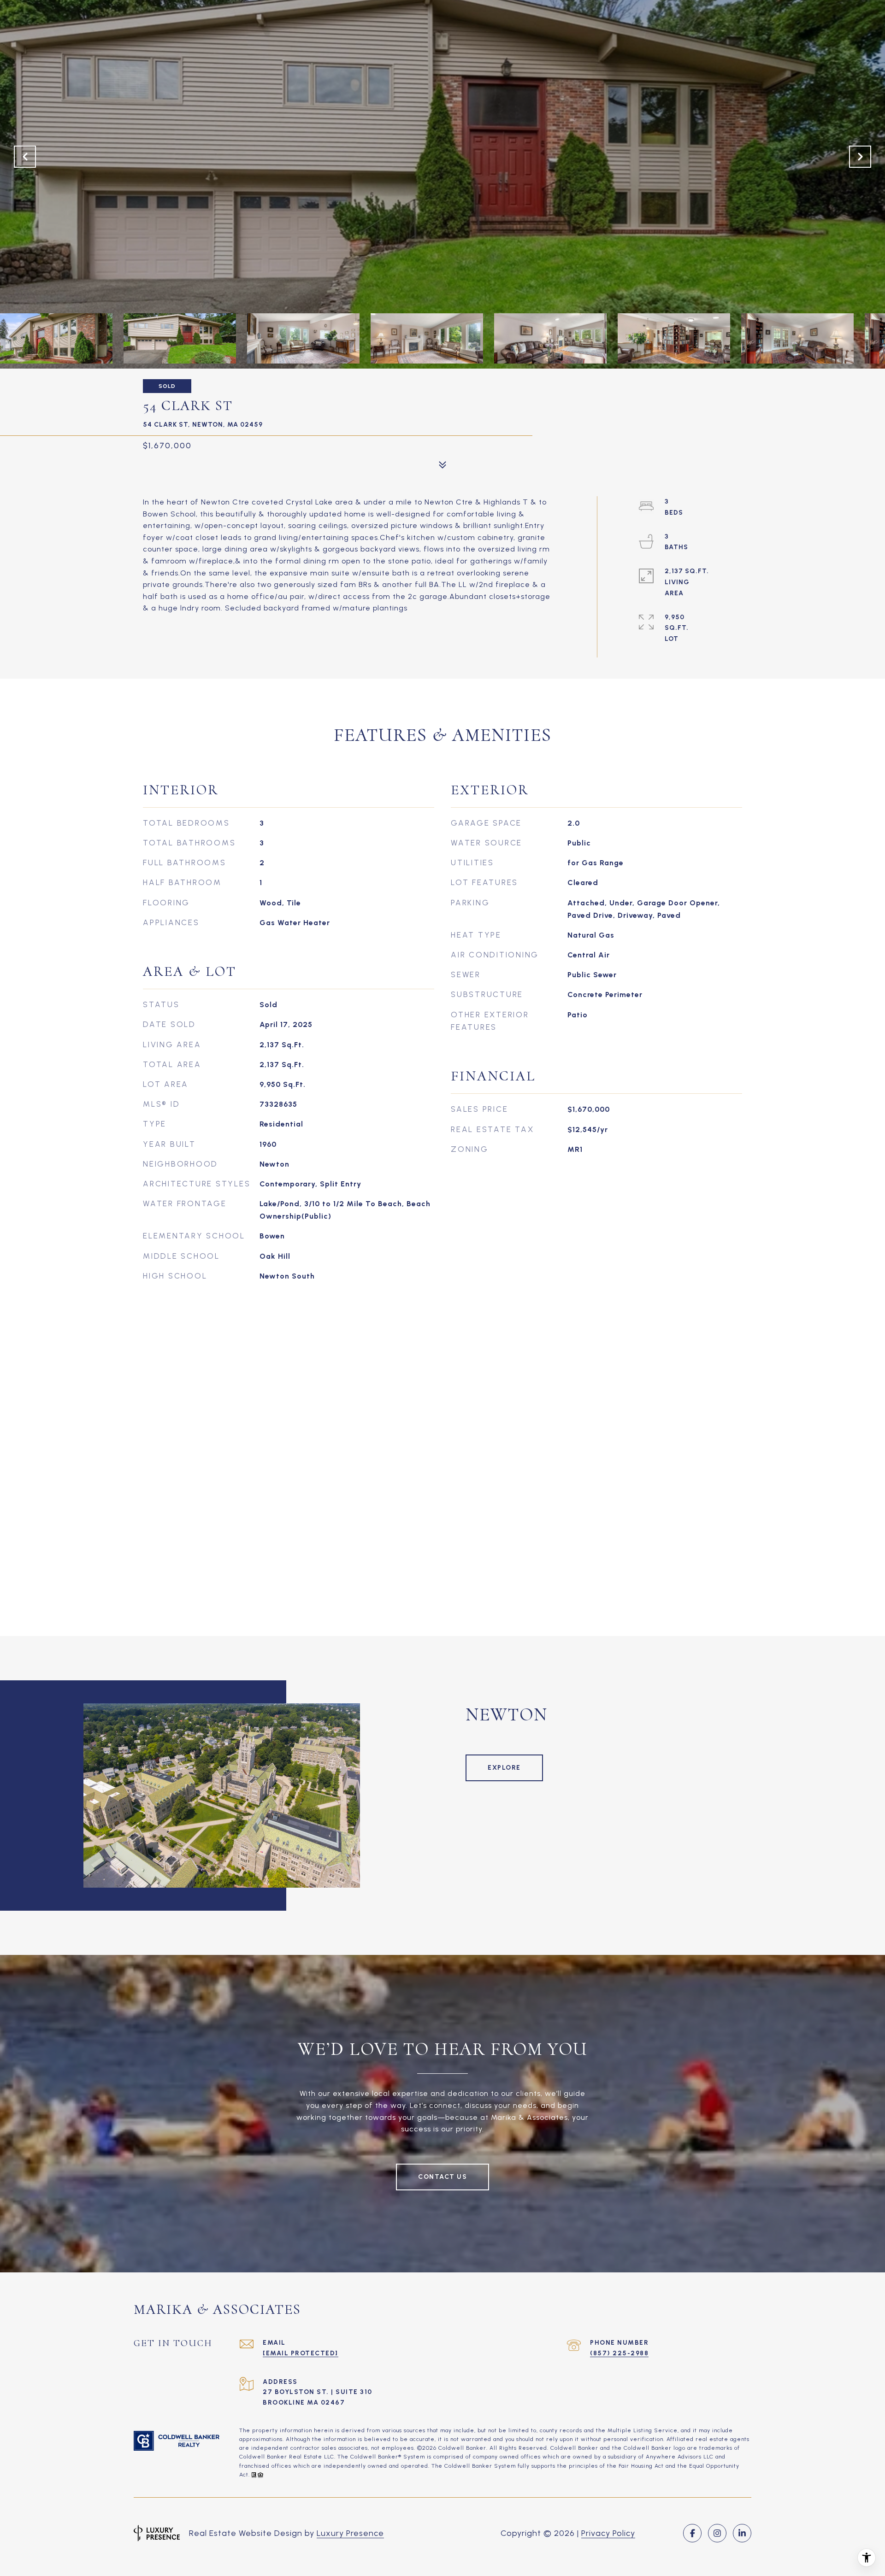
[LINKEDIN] (742, 2533)
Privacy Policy (608, 2533)
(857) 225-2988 (619, 2353)
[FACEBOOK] (692, 2533)
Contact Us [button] (442, 2177)
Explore (504, 1768)
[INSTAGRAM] (717, 2533)
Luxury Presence (350, 2533)
